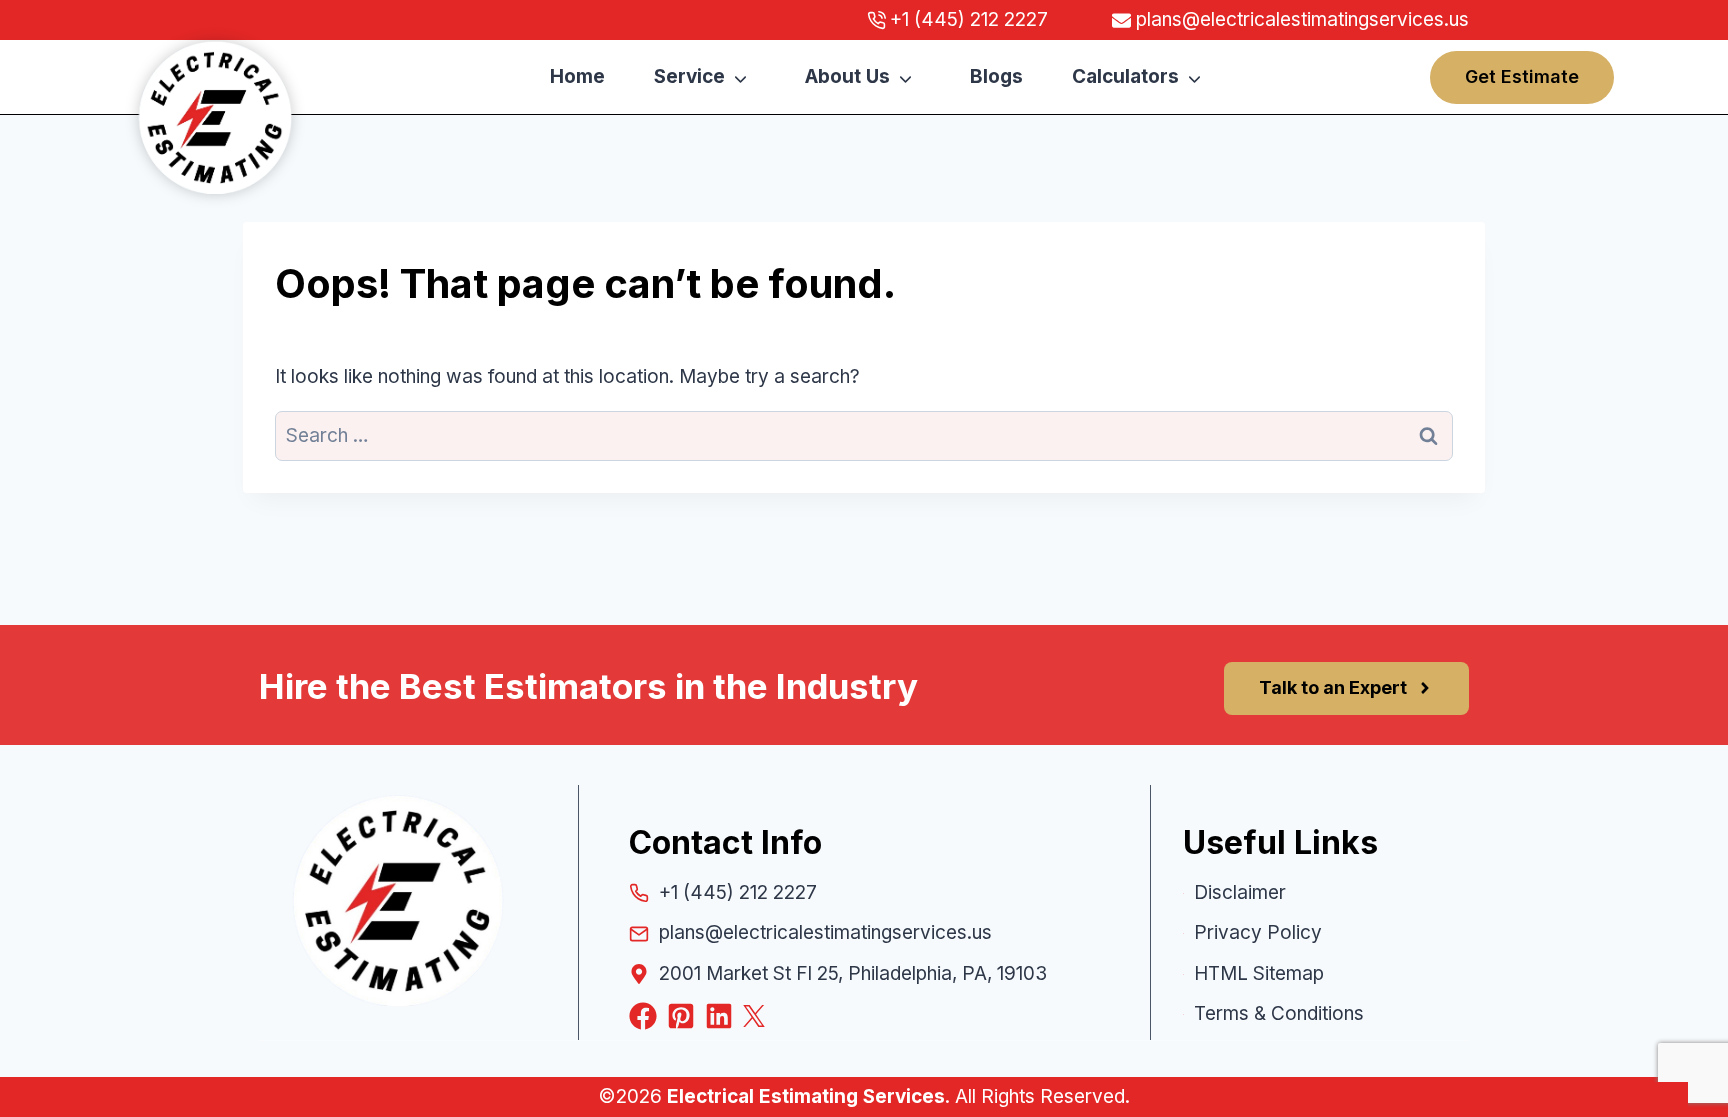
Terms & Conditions (1279, 1013)
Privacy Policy (1258, 932)
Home (577, 76)
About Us (847, 76)
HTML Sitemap (1259, 973)
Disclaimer (1240, 892)
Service (689, 76)
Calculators (1125, 76)
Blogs (996, 76)
